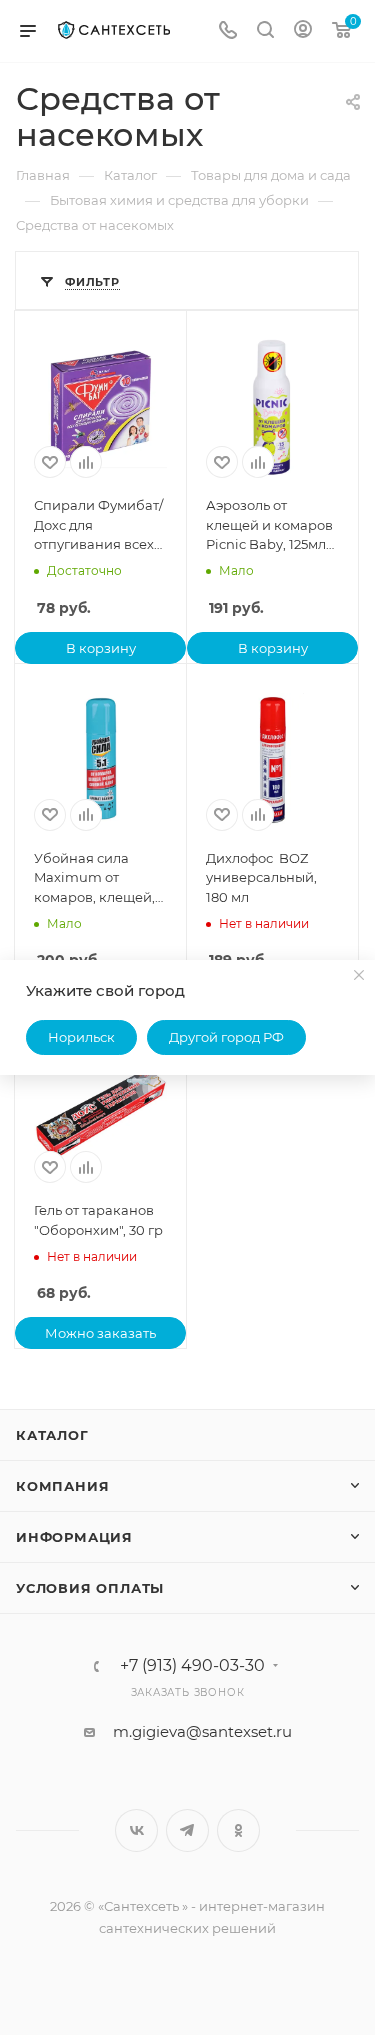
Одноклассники (238, 1830)
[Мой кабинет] (303, 31)
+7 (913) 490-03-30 (192, 1666)
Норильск (81, 1037)
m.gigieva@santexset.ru (202, 1731)
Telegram (187, 1830)
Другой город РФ (226, 1037)
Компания (62, 1486)
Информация (74, 1537)
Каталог (52, 1435)
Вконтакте (136, 1830)
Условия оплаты (90, 1588)
